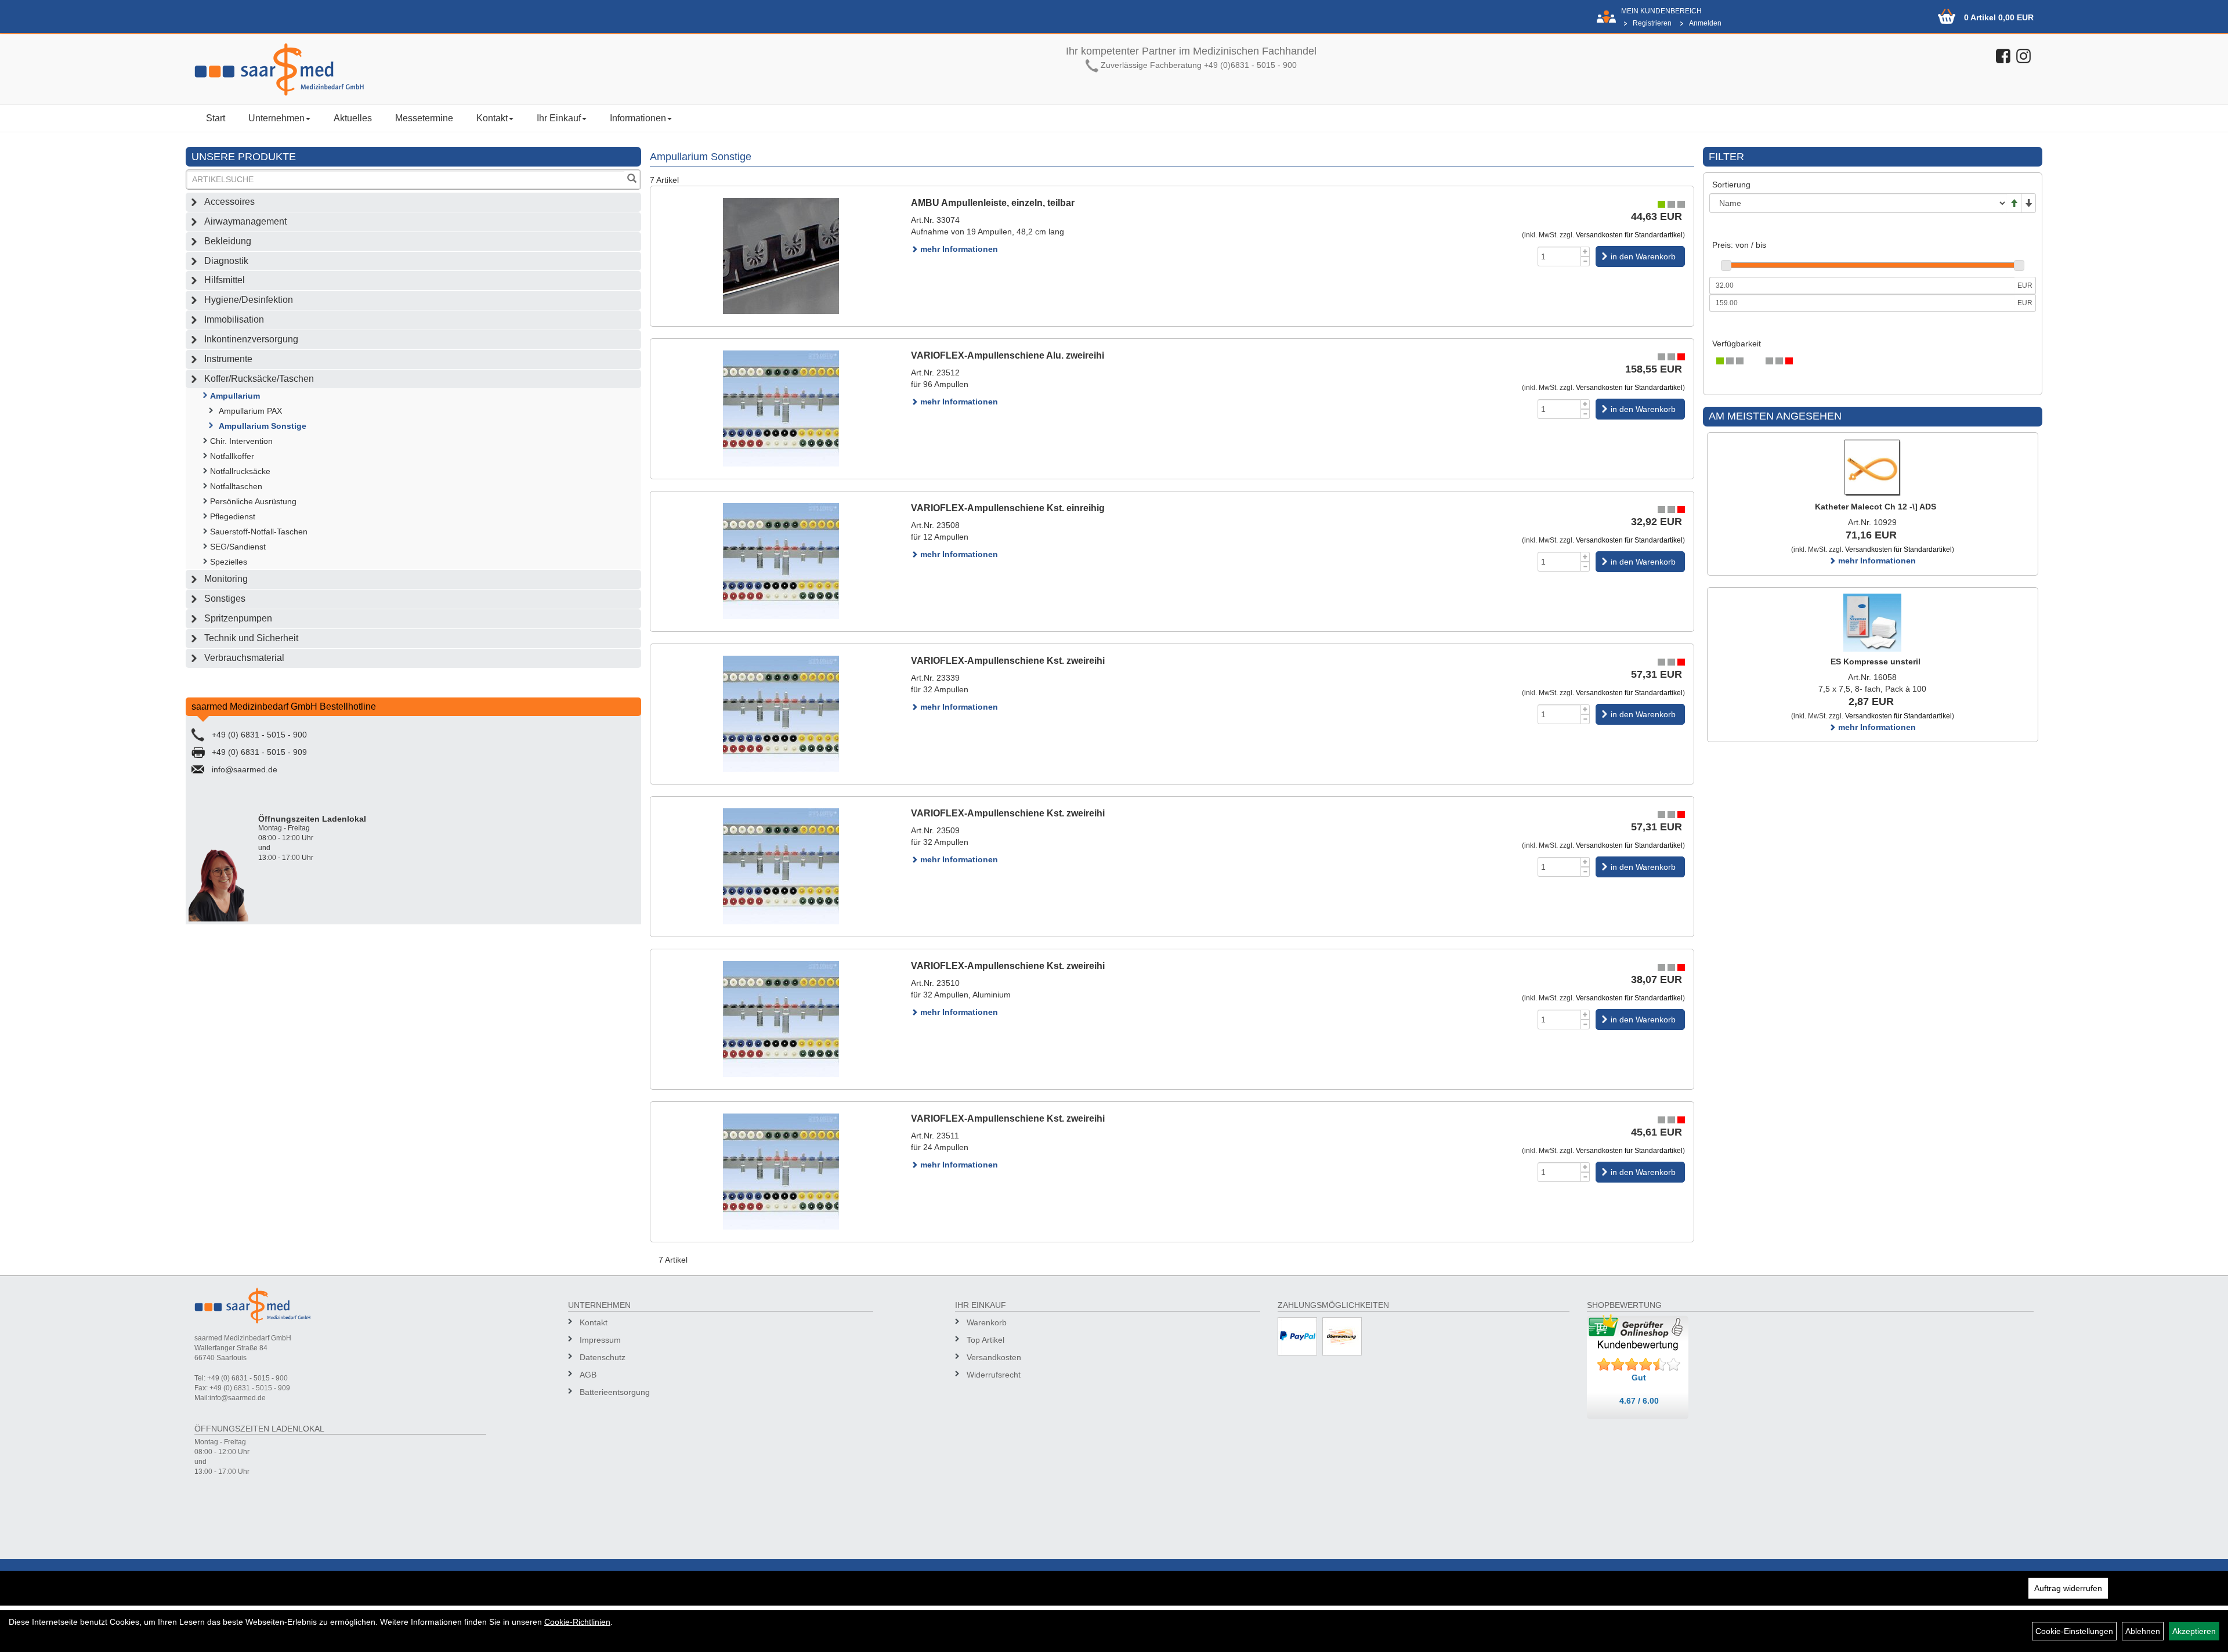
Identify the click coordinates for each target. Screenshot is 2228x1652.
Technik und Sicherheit (251, 638)
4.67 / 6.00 (1639, 1401)
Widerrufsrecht (994, 1375)
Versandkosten (994, 1357)
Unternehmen (276, 118)
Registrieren (1652, 23)
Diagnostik (226, 261)
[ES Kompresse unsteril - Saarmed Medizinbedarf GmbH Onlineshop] (1873, 623)
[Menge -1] (1585, 261)
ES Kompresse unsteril (1876, 661)
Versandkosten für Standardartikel (1629, 235)
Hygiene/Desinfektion (249, 300)
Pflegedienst (233, 516)
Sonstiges (225, 599)
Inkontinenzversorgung (251, 339)
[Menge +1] (1585, 252)
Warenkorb (987, 1322)
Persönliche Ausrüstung (253, 501)
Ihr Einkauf (559, 118)
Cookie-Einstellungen (2074, 1631)
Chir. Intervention (241, 441)
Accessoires (229, 202)
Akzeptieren (2194, 1631)
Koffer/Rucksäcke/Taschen (259, 379)
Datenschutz (603, 1357)
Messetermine (424, 118)
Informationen (638, 118)
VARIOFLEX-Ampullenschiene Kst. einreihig (1008, 508)
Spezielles (229, 562)
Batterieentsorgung (615, 1392)
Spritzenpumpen (238, 618)
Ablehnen (2143, 1631)
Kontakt (492, 118)
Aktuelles (353, 118)
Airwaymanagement (245, 221)
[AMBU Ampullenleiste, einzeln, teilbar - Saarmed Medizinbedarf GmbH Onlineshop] (781, 256)
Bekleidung (228, 241)
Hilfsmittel (225, 280)
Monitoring (226, 579)
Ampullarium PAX (250, 411)
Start (216, 118)
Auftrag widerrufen (2068, 1588)
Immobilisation (234, 319)
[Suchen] (632, 180)
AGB (588, 1375)
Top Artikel (985, 1340)
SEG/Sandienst (238, 547)
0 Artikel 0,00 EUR (1999, 17)
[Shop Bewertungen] (1639, 1365)
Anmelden (1705, 23)
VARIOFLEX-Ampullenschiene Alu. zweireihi (1008, 355)
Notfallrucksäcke (240, 471)
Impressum (600, 1340)
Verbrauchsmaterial (244, 658)
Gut (1639, 1378)
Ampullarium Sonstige (263, 426)
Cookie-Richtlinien (577, 1622)
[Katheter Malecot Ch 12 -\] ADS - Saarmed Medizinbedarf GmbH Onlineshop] (1873, 468)
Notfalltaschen (236, 486)
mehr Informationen (958, 249)
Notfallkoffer (232, 456)
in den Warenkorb (1643, 256)
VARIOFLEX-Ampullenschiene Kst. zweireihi (1008, 661)
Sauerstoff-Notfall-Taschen (259, 532)
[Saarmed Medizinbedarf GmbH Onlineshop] (418, 69)
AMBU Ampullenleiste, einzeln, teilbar (993, 203)
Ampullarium (235, 396)
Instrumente (228, 359)
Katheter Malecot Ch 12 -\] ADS (1876, 507)
